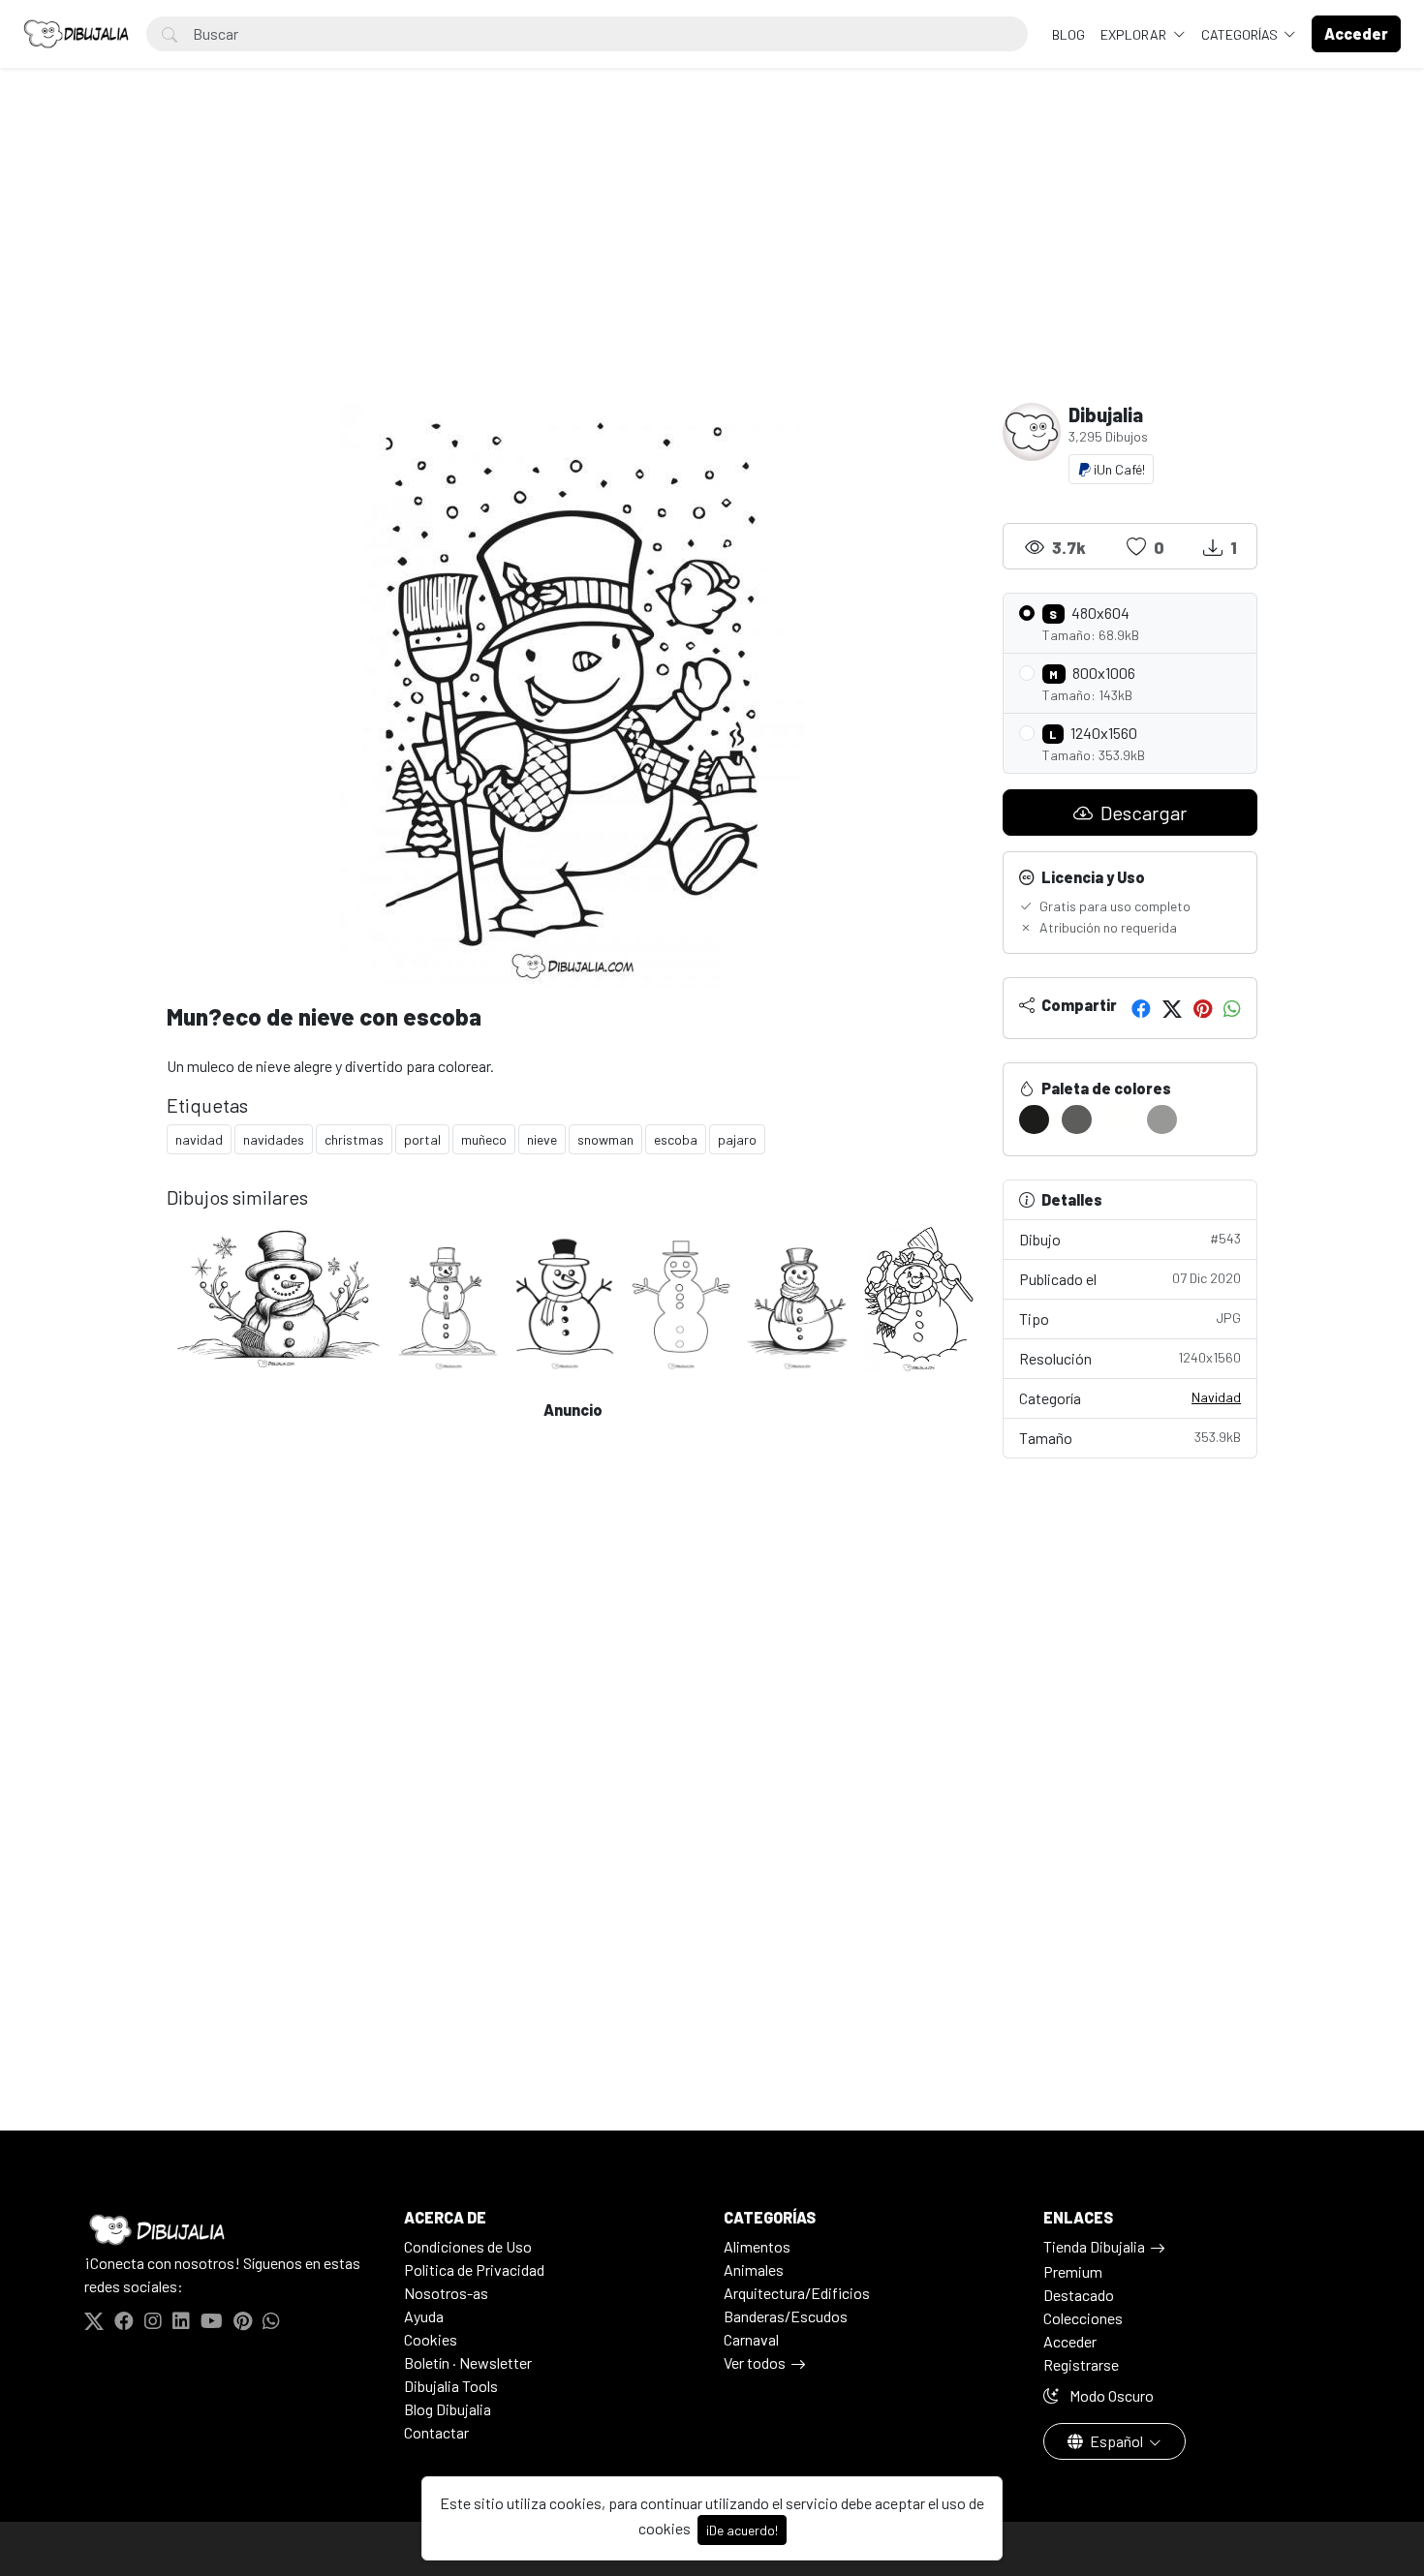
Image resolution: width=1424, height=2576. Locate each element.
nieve (542, 1139)
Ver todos (755, 2362)
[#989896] (1162, 1119)
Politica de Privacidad (474, 2269)
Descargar (1142, 813)
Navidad (1216, 1397)
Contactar (436, 2432)
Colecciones (1083, 2318)
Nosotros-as (446, 2293)
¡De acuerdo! (742, 2530)
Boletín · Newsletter (468, 2362)
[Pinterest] (1203, 1008)
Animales (754, 2269)
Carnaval (751, 2339)
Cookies (431, 2339)
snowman (605, 1139)
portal (422, 1139)
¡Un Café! (1118, 469)
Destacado (1079, 2295)
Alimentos (757, 2246)
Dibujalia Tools (451, 2386)
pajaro (737, 1139)
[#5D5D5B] (1077, 1119)
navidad (199, 1139)
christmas (354, 1139)
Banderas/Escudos (786, 2316)
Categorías (1241, 34)
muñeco (484, 1139)
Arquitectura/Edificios (797, 2293)
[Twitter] (1172, 1008)
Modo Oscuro (1110, 2395)
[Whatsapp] (1232, 1008)
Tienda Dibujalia (1094, 2246)
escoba (676, 1139)
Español (1116, 2441)
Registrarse (1081, 2364)
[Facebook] (1141, 1008)
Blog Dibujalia (448, 2409)
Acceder (1070, 2341)
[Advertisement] (712, 258)
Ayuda (424, 2316)
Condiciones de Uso (468, 2246)
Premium (1073, 2271)
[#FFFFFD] (1119, 1119)
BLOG (1068, 34)
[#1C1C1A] (1034, 1119)
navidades (274, 1139)
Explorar (1135, 34)
